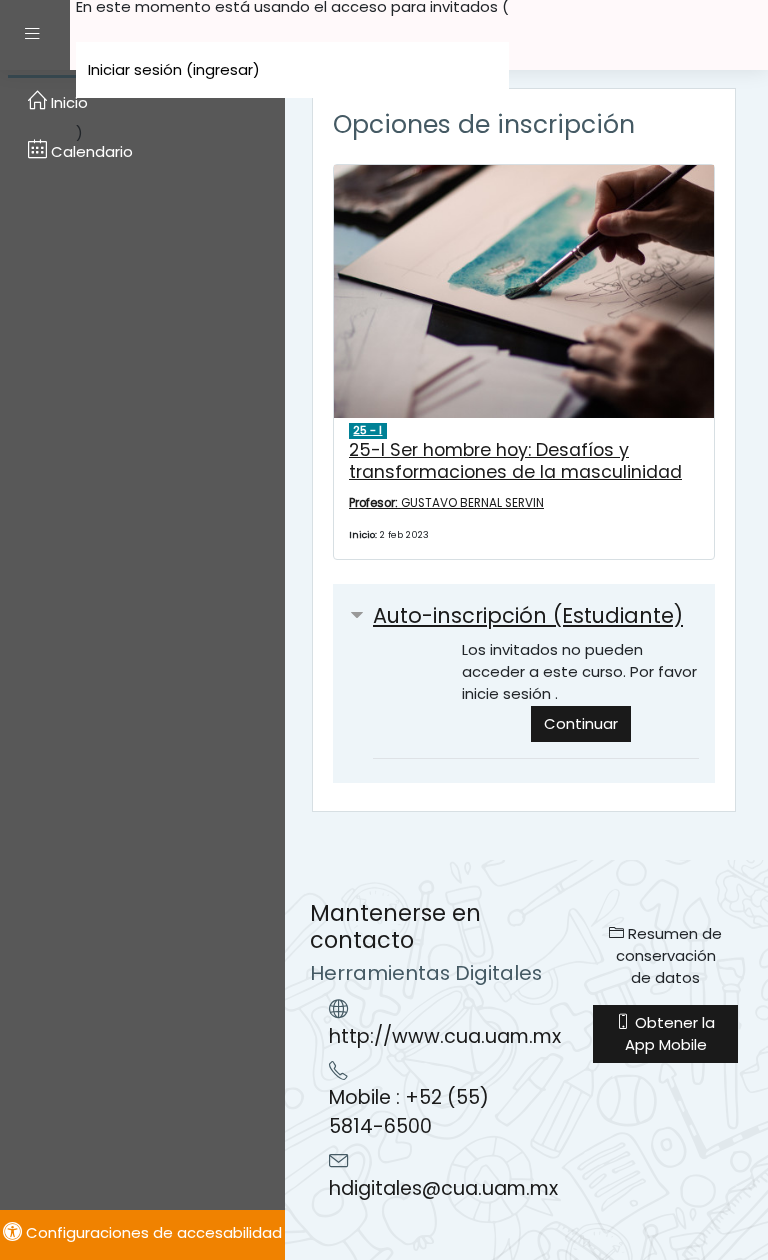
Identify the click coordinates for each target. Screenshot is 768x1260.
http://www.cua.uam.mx (445, 1036)
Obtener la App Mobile (670, 1033)
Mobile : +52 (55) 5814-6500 (409, 1112)
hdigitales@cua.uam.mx (443, 1188)
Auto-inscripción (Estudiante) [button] (528, 615)
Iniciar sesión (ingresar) (174, 69)
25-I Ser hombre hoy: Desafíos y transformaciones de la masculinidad (515, 460)
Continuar (581, 723)
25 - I (367, 430)
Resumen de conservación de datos (669, 955)
